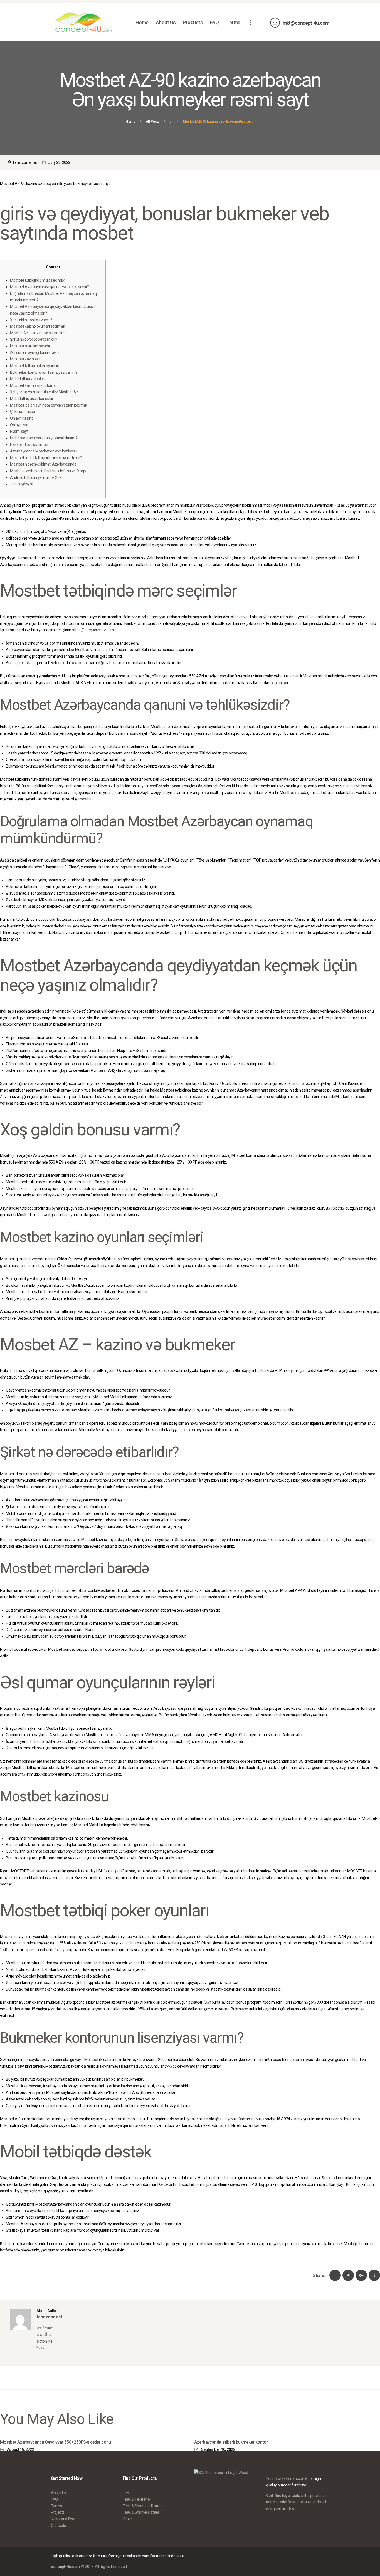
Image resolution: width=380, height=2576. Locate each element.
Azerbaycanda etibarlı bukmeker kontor (231, 2442)
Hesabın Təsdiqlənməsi (29, 444)
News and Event (64, 2519)
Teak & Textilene (136, 2499)
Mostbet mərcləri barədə (30, 346)
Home (130, 121)
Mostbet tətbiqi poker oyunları (34, 366)
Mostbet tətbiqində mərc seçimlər (37, 280)
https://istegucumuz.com (93, 630)
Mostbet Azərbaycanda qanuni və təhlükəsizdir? (50, 287)
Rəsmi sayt (19, 431)
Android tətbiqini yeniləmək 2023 (37, 477)
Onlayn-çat (19, 425)
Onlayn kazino (22, 418)
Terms (56, 2506)
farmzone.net (25, 162)
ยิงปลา (42, 2348)
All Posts (153, 121)
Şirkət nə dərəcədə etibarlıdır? (34, 339)
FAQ (54, 2499)
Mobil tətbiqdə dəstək (27, 379)
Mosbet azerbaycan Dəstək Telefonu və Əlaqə (48, 471)
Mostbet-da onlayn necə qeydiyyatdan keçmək (49, 405)
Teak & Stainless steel (141, 2512)
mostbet (86, 799)
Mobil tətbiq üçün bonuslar (32, 399)
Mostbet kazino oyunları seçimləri (38, 326)
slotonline (44, 2341)
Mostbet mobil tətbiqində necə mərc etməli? (46, 458)
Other (127, 2519)
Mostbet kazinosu (25, 359)
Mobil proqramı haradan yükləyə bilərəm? (44, 438)
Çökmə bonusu (23, 412)
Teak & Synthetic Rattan (143, 2506)
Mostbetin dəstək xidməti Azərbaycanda (43, 464)
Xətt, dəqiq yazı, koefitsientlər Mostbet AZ (44, 392)
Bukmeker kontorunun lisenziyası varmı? (44, 372)
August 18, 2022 (20, 2449)
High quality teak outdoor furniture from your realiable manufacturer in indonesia (118, 2556)
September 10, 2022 (218, 2449)
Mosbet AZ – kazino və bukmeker (38, 333)
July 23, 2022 (59, 162)
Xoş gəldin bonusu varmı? (31, 320)
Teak (127, 2493)
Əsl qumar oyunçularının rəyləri (35, 353)
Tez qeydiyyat (22, 484)
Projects (58, 2512)
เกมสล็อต (44, 2335)
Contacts (58, 2526)
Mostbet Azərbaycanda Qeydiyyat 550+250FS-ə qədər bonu (55, 2442)
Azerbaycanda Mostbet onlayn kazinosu (44, 451)
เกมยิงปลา (45, 2328)
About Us (59, 2493)
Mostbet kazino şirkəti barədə (34, 385)
